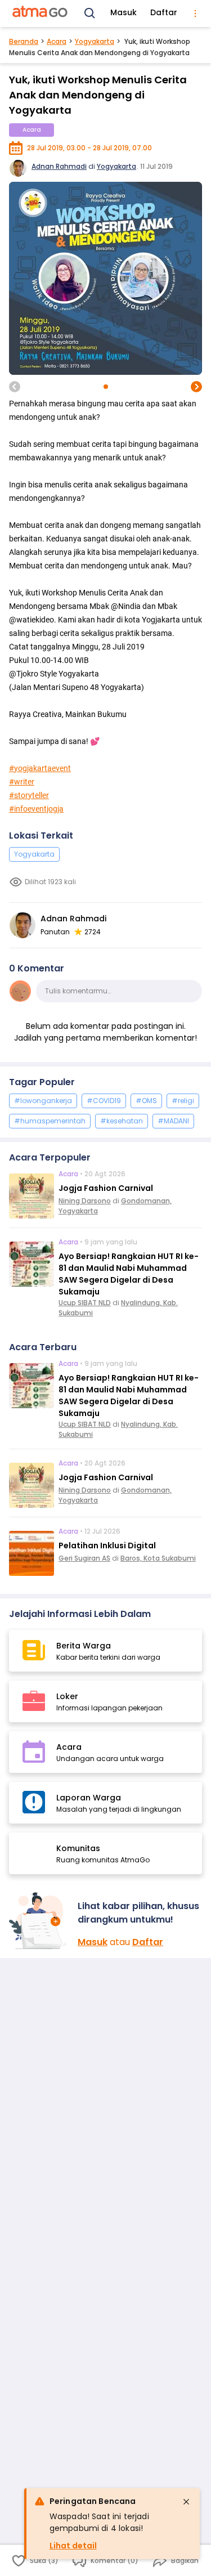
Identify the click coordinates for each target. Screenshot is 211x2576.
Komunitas (78, 1848)
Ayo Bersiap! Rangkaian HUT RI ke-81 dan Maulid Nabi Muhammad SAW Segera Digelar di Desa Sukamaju (129, 1274)
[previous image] (15, 387)
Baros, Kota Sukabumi (158, 1558)
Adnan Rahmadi (59, 166)
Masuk (124, 12)
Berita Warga (84, 1646)
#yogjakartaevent (40, 768)
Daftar (164, 12)
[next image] (196, 387)
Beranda (24, 41)
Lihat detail (73, 2546)
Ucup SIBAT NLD (85, 1303)
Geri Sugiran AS (84, 1558)
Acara (57, 41)
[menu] (195, 14)
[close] (186, 2502)
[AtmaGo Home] (41, 14)
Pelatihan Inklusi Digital (107, 1545)
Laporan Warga (89, 1798)
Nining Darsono (85, 1201)
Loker (67, 1696)
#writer (22, 782)
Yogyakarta (95, 41)
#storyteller (29, 795)
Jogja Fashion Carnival (106, 1188)
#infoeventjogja (36, 809)
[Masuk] (39, 1921)
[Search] (90, 14)
